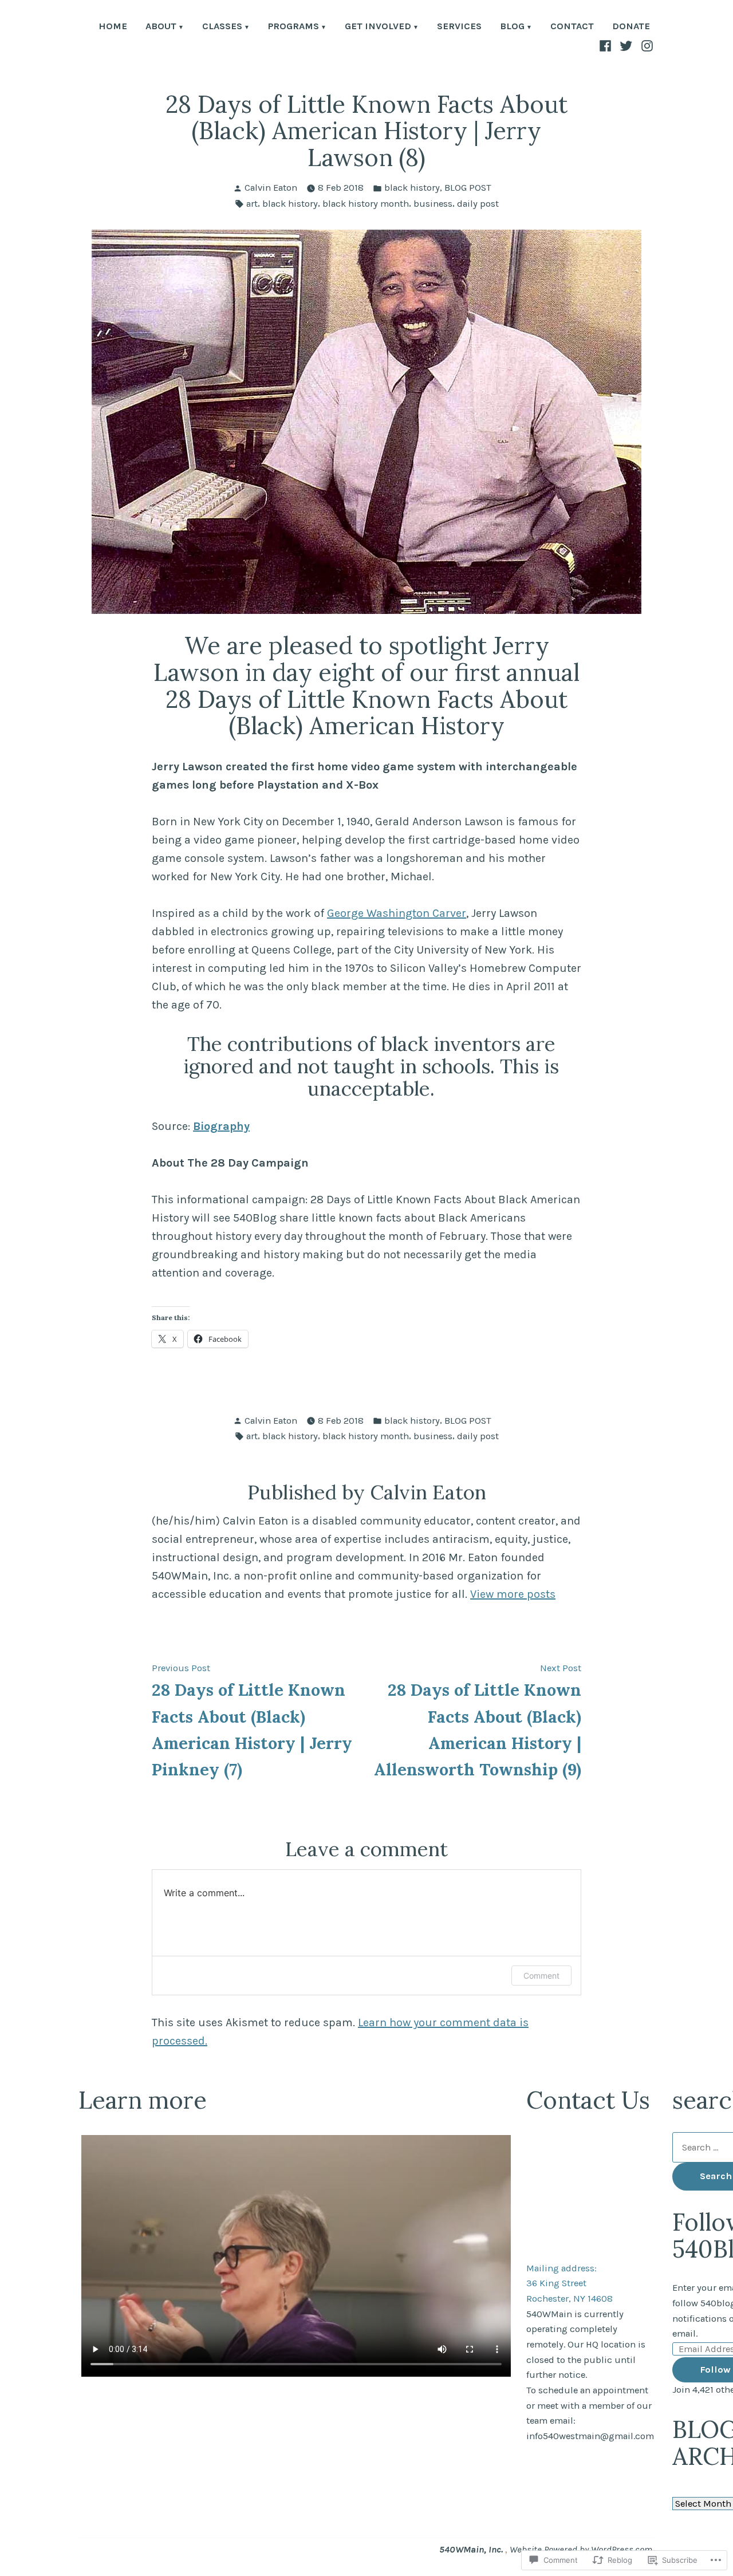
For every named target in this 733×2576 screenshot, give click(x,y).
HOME (113, 27)
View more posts (513, 1594)
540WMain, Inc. (472, 2549)
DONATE (631, 27)
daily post (478, 204)
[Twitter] (626, 45)
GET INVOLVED (378, 27)
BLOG (512, 27)
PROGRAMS (293, 27)
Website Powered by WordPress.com (581, 2549)
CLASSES (222, 27)
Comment (541, 1976)
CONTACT (572, 27)
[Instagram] (646, 45)
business (433, 204)
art (252, 204)
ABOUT (161, 27)
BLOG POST (468, 188)
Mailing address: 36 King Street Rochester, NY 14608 (570, 2283)
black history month (366, 204)
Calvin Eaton (271, 188)
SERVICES (459, 27)
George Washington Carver (397, 913)
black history (412, 188)
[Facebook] (607, 45)
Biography (221, 1126)
